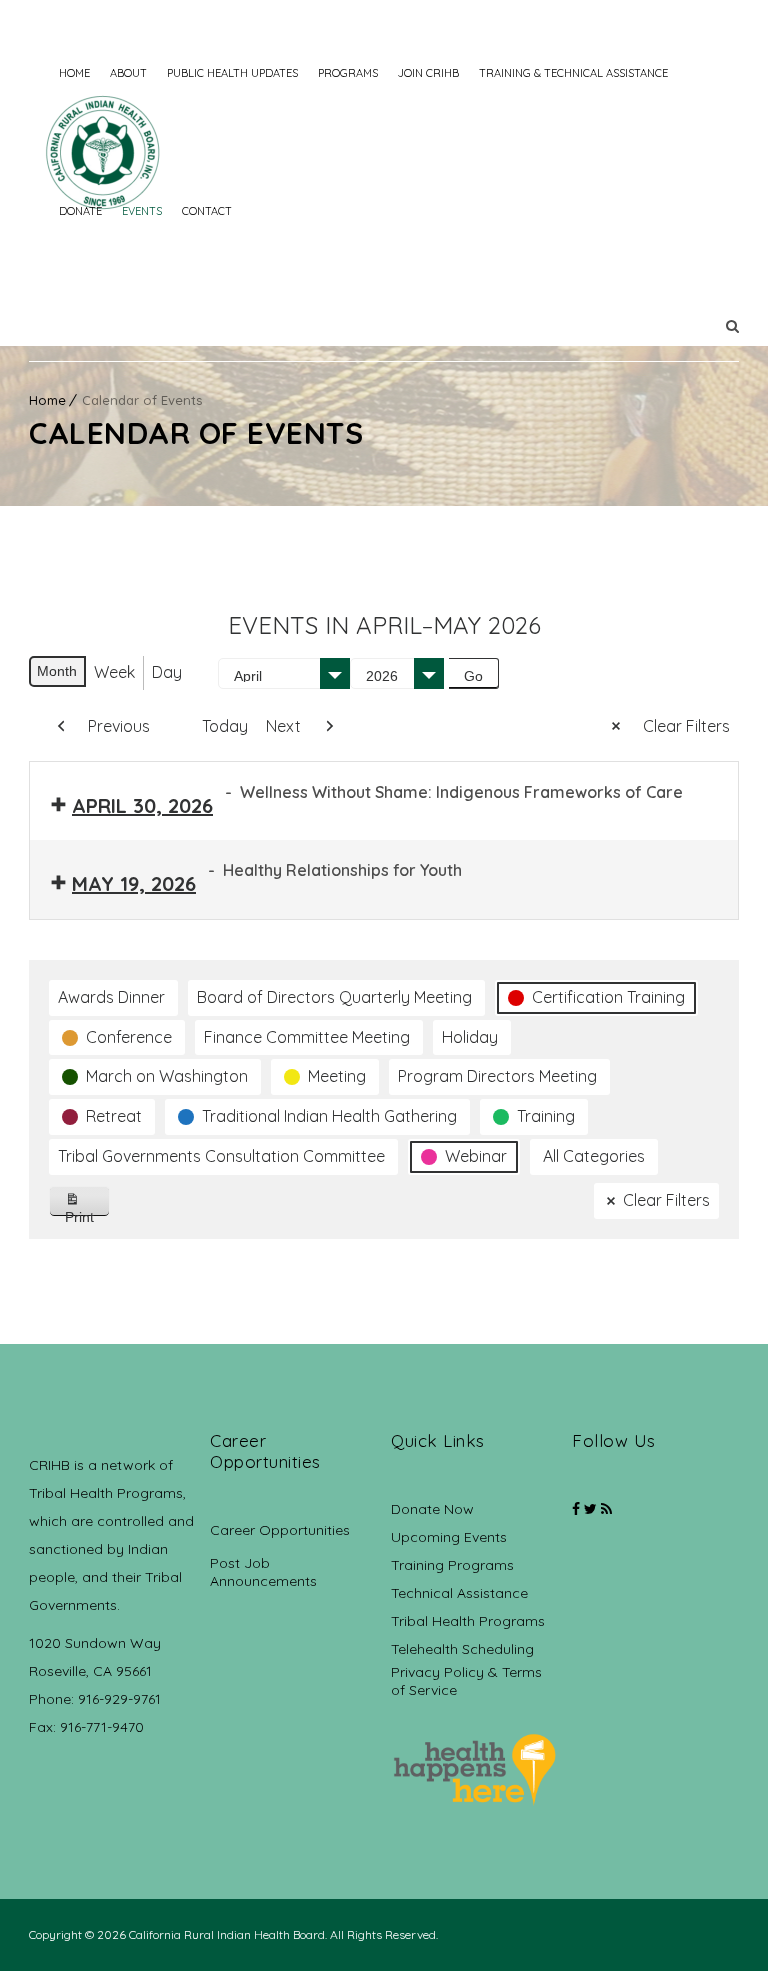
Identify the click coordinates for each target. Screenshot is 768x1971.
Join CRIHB (428, 73)
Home (74, 73)
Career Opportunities (280, 1530)
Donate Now (432, 1509)
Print (87, 1212)
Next (283, 726)
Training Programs (452, 1565)
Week (114, 672)
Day (167, 672)
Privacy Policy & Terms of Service (466, 1681)
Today (225, 726)
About (128, 73)
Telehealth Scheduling (462, 1649)
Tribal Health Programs (468, 1621)
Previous (119, 726)
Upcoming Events (449, 1537)
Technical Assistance (459, 1593)
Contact (207, 211)
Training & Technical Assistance (573, 73)
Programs (348, 73)
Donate (80, 211)
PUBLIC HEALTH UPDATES (232, 73)
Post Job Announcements (263, 1572)
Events (142, 211)
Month (57, 671)
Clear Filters (686, 726)
